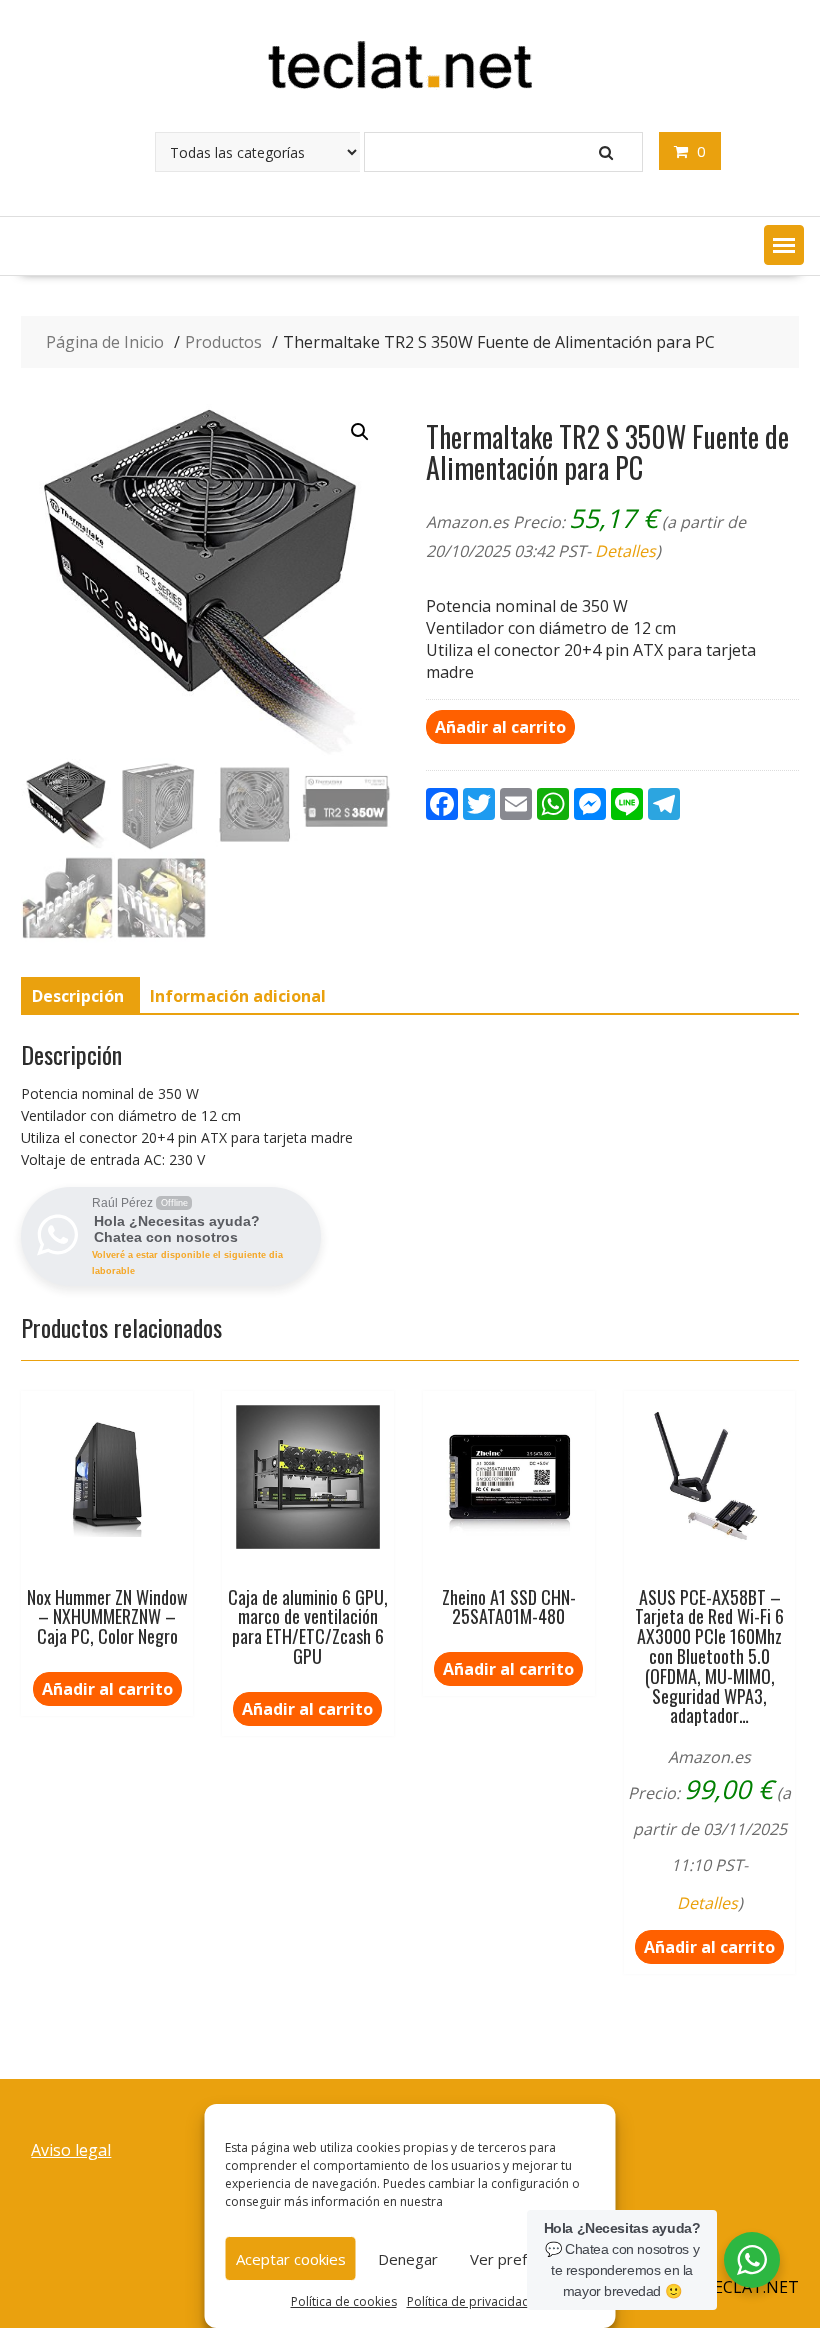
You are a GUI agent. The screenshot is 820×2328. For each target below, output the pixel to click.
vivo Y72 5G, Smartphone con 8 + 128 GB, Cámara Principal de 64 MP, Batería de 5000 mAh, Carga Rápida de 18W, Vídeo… (502, 70)
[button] (784, 245)
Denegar (408, 2259)
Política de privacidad (468, 2301)
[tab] (78, 996)
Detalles (625, 551)
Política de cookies (344, 2301)
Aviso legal (71, 2150)
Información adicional (238, 996)
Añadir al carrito (500, 727)
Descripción (78, 996)
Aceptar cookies (291, 2259)
